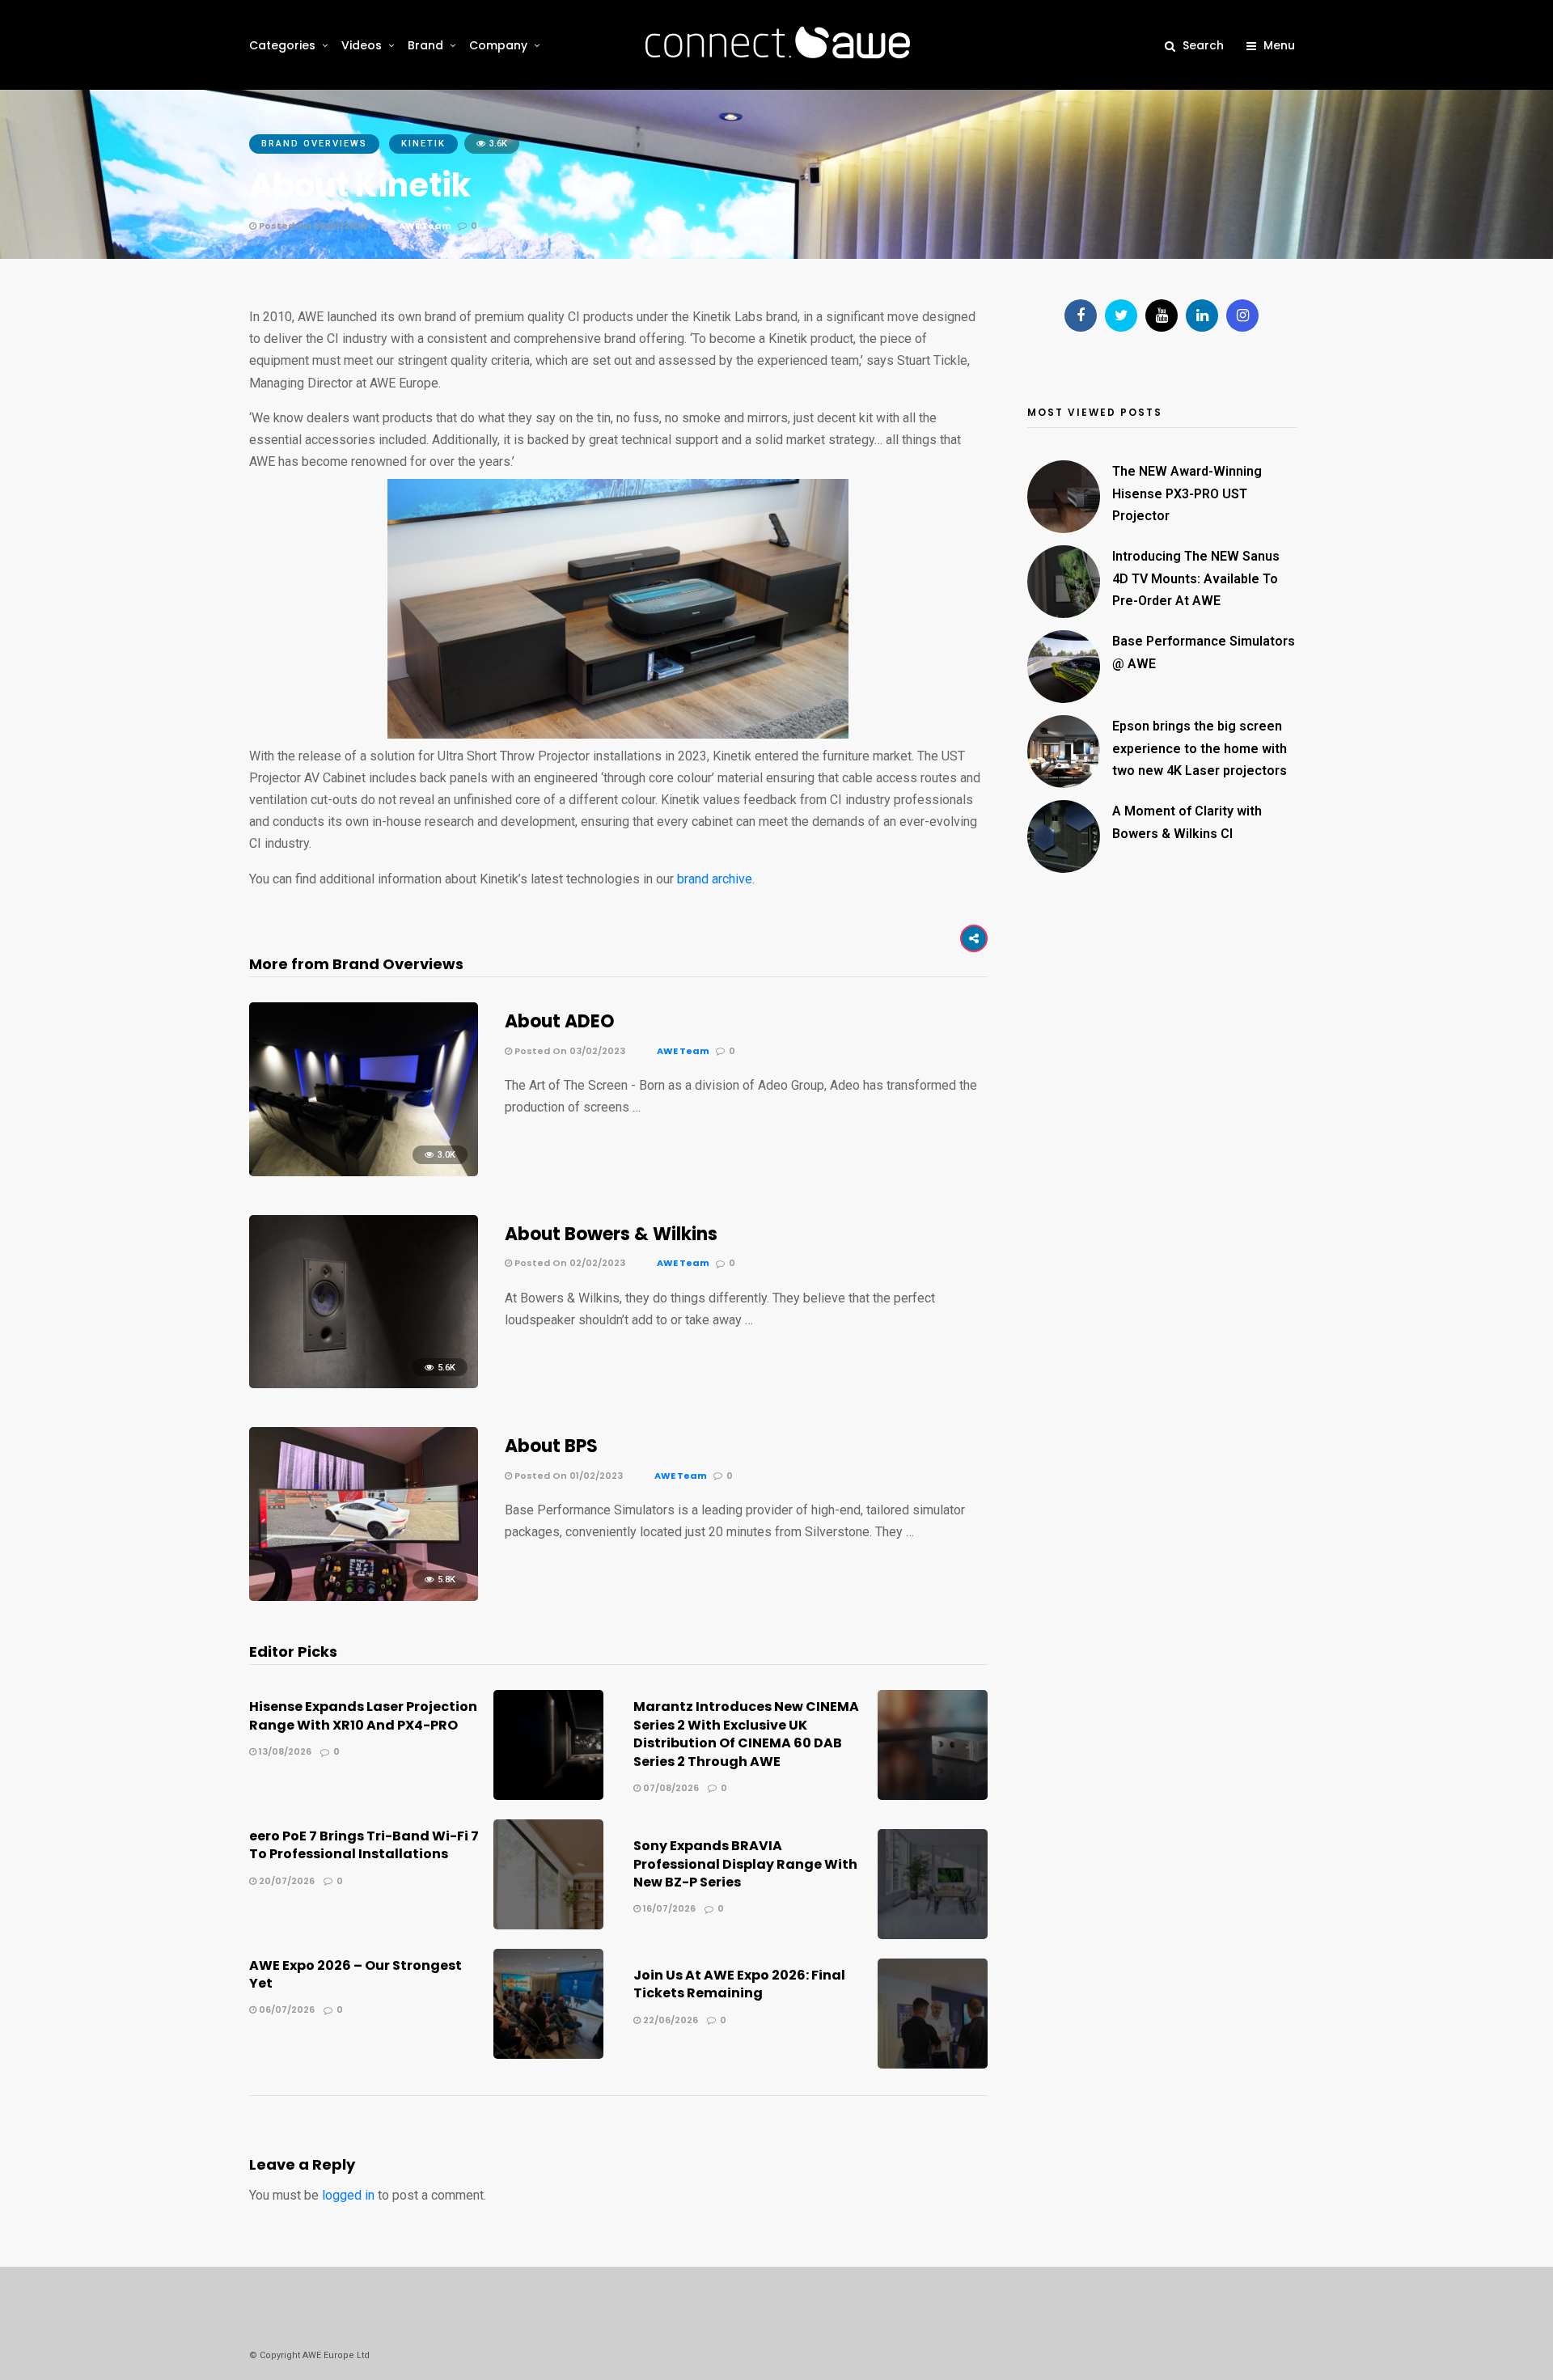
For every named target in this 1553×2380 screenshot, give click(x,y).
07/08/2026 (670, 1788)
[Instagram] (1242, 315)
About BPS (553, 1446)
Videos (362, 45)
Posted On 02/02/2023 (569, 1263)
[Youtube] (1162, 315)
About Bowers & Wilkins (613, 1234)
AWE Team (425, 226)
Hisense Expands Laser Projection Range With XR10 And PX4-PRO (363, 1715)
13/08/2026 (284, 1751)
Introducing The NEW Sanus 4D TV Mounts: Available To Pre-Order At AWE (1196, 578)
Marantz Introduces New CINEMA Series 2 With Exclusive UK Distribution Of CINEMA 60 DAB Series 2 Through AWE (746, 1734)
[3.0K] (364, 1172)
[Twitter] (1121, 315)
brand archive (715, 879)
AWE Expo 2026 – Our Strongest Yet (355, 1974)
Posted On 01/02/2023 (567, 1476)
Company (498, 45)
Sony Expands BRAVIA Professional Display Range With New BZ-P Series (745, 1864)
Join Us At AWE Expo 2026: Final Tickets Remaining (739, 1984)
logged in (348, 2195)
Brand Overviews (314, 144)
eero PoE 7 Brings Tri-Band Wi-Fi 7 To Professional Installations (364, 1845)
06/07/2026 (286, 2009)
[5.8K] (364, 1597)
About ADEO (564, 1021)
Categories (282, 45)
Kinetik (423, 144)
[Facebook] (1081, 315)
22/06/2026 (669, 2020)
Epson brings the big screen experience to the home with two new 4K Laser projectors (1200, 748)
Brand (425, 45)
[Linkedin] (1202, 315)
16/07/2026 (668, 1908)
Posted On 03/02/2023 (569, 1051)
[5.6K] (364, 1384)
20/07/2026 (286, 1881)
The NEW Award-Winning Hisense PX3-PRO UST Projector (1187, 493)
